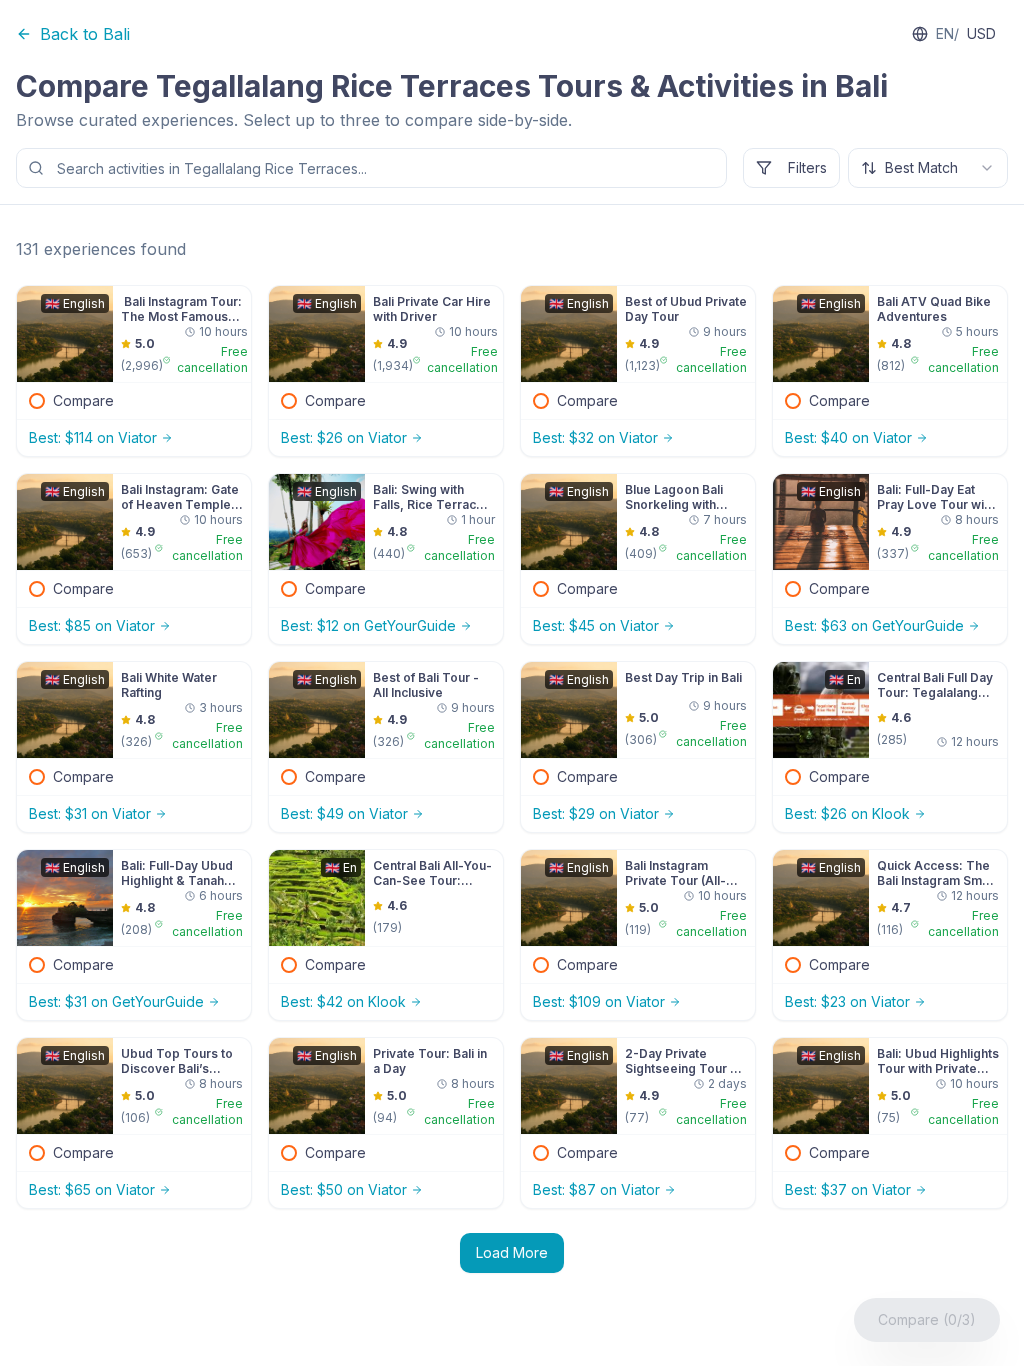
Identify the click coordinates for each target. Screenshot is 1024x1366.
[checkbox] (37, 401)
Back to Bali (85, 34)
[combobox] (928, 168)
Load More (512, 1252)
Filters (807, 167)
